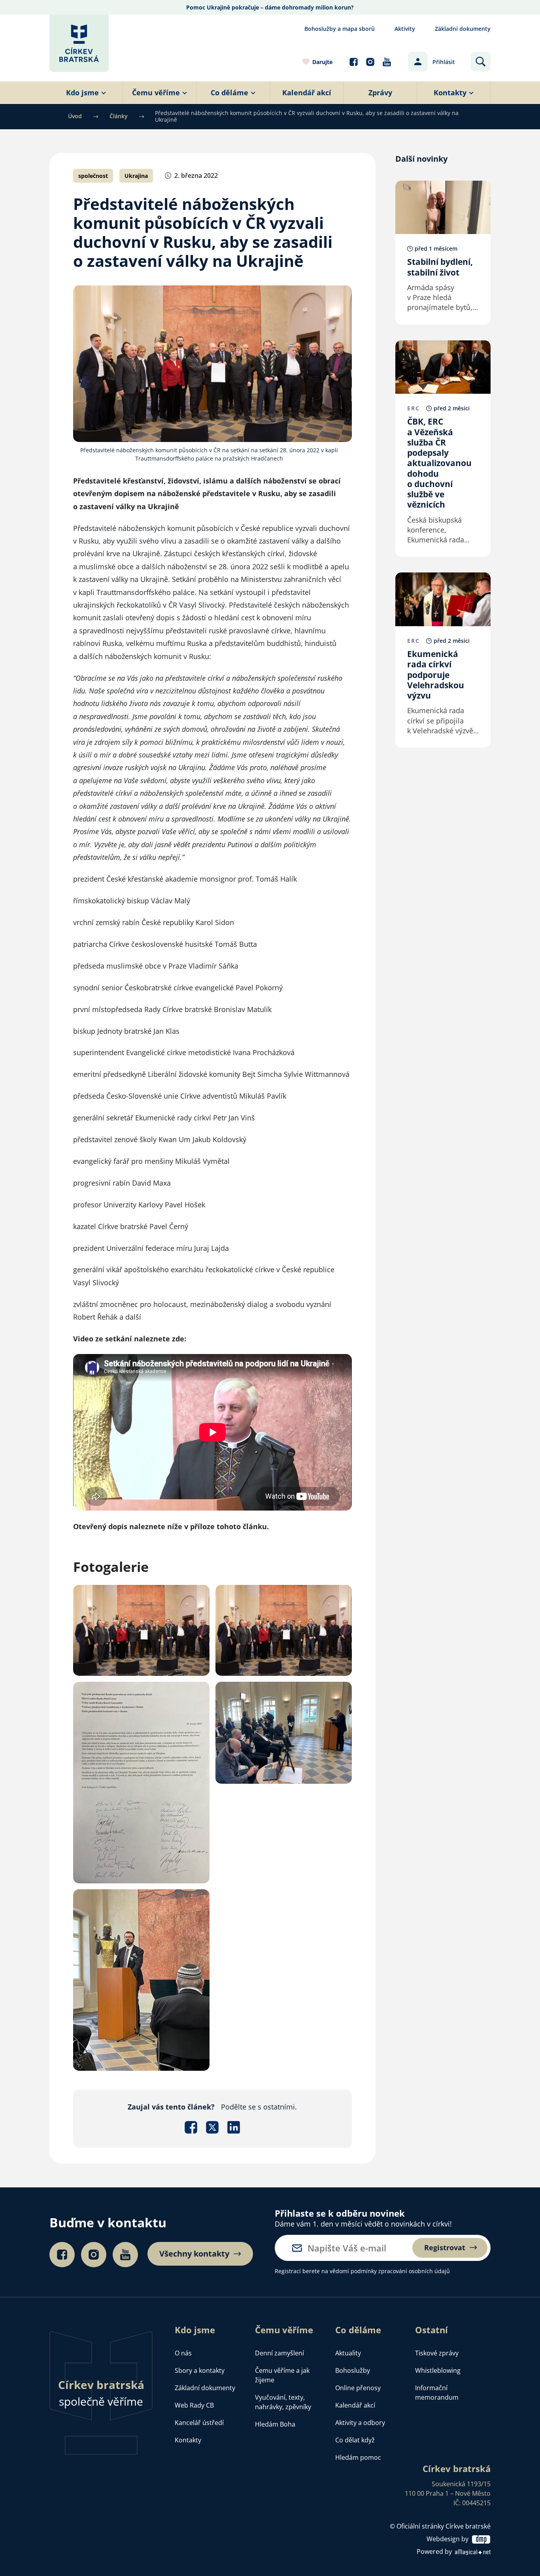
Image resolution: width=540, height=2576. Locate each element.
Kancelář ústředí (199, 2423)
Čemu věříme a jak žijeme (282, 2375)
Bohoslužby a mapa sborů (340, 29)
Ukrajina (136, 176)
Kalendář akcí (355, 2405)
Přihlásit (444, 62)
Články (119, 116)
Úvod (75, 116)
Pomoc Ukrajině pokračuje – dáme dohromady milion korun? (270, 7)
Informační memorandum (437, 2393)
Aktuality (348, 2353)
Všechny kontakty (194, 2254)
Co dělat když (355, 2440)
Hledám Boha (275, 2424)
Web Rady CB (194, 2405)
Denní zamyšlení (279, 2353)
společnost (93, 176)
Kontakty (188, 2440)
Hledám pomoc (358, 2457)
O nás (183, 2353)
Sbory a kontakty (200, 2370)
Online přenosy (358, 2388)
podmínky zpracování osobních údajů (400, 2271)
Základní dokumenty (463, 29)
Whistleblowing (438, 2370)
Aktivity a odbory (360, 2423)
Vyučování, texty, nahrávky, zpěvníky (283, 2402)
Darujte (322, 62)
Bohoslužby (353, 2370)
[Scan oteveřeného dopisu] (141, 1781)
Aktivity (405, 29)
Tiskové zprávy (437, 2353)
